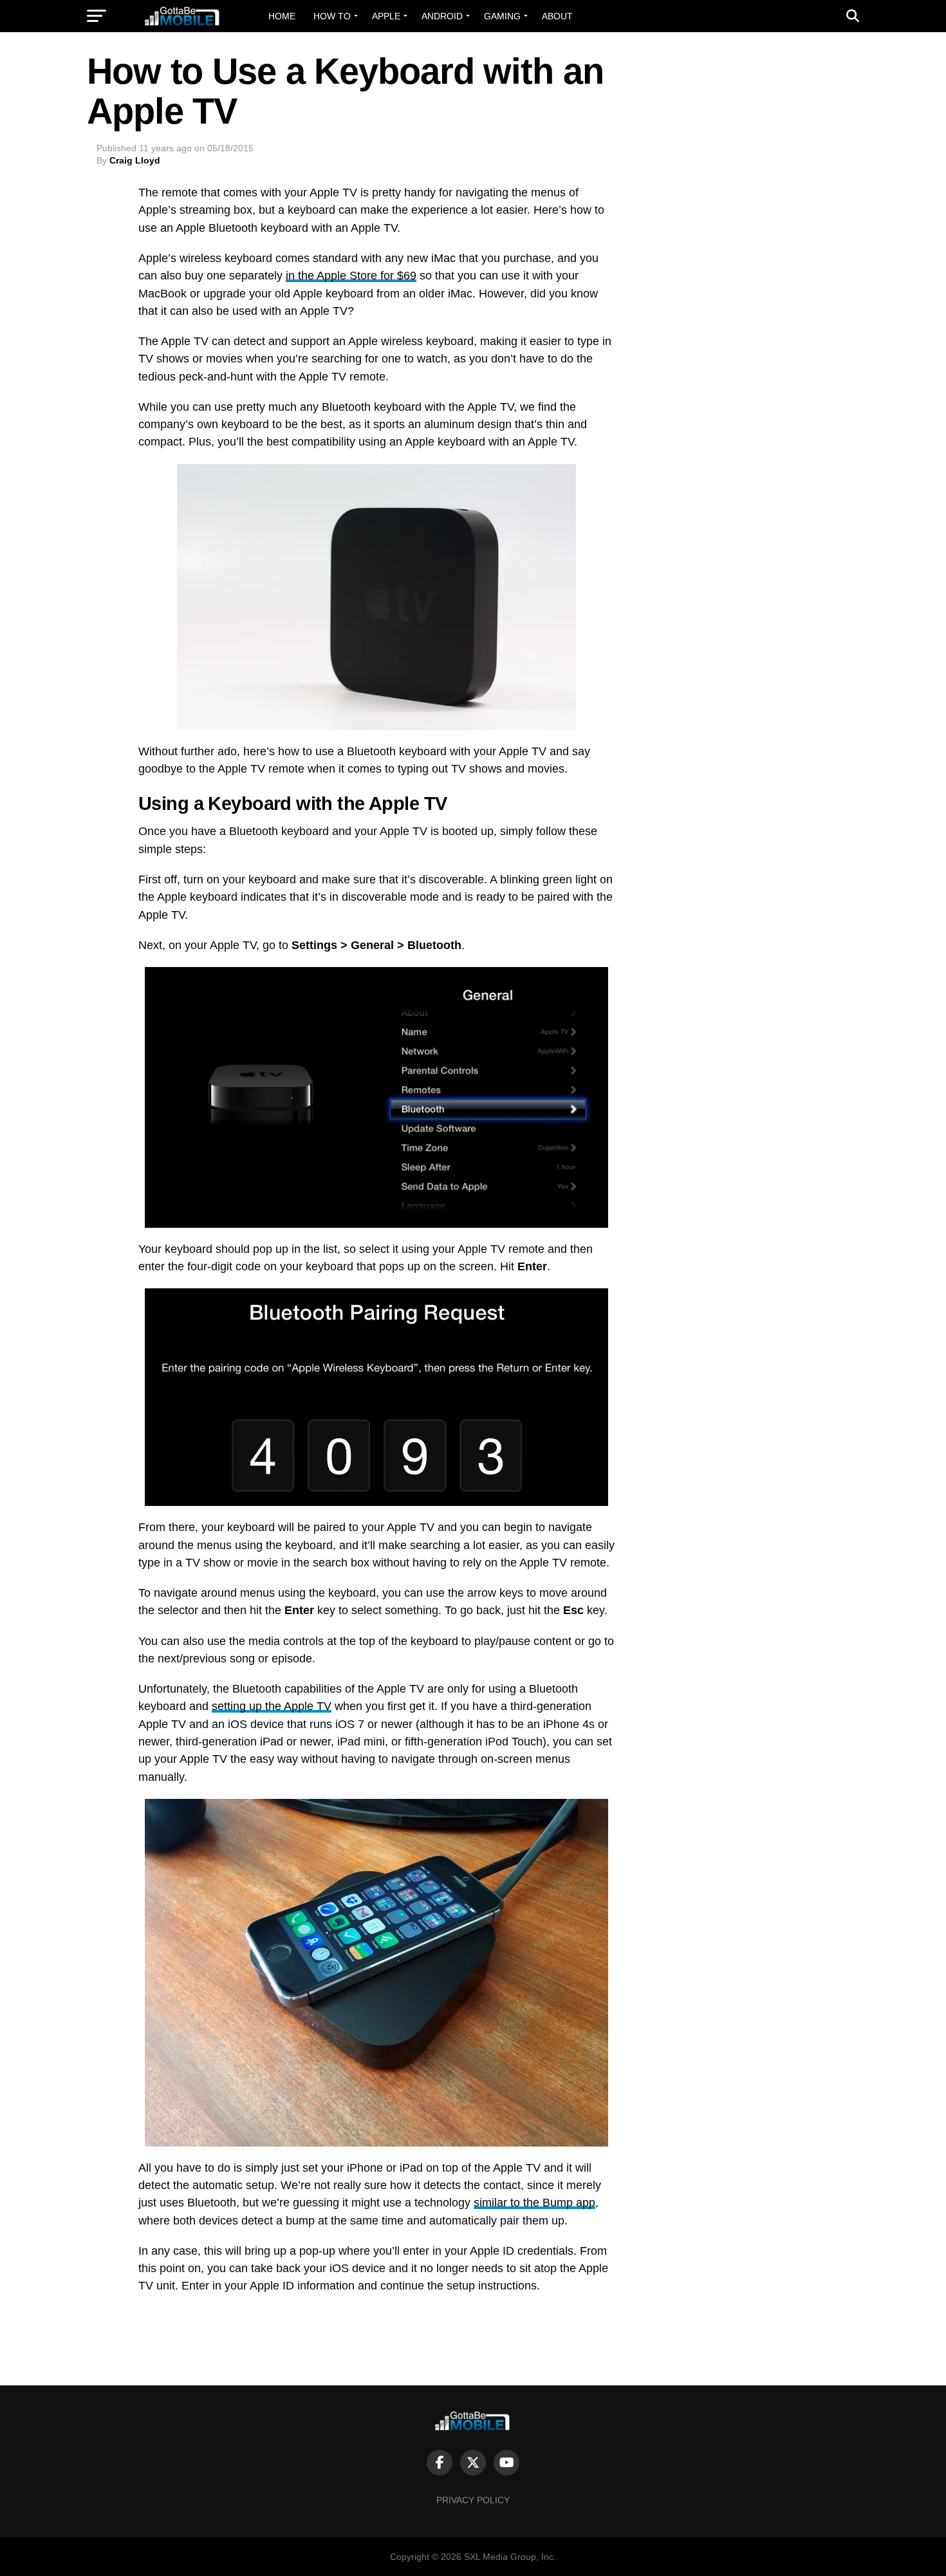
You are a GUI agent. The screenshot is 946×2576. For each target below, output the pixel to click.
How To (332, 16)
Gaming (502, 16)
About (557, 16)
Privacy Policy (473, 2500)
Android (442, 16)
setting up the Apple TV (272, 1706)
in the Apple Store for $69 (351, 276)
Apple (386, 16)
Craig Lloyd (135, 160)
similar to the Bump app (534, 2203)
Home (282, 16)
